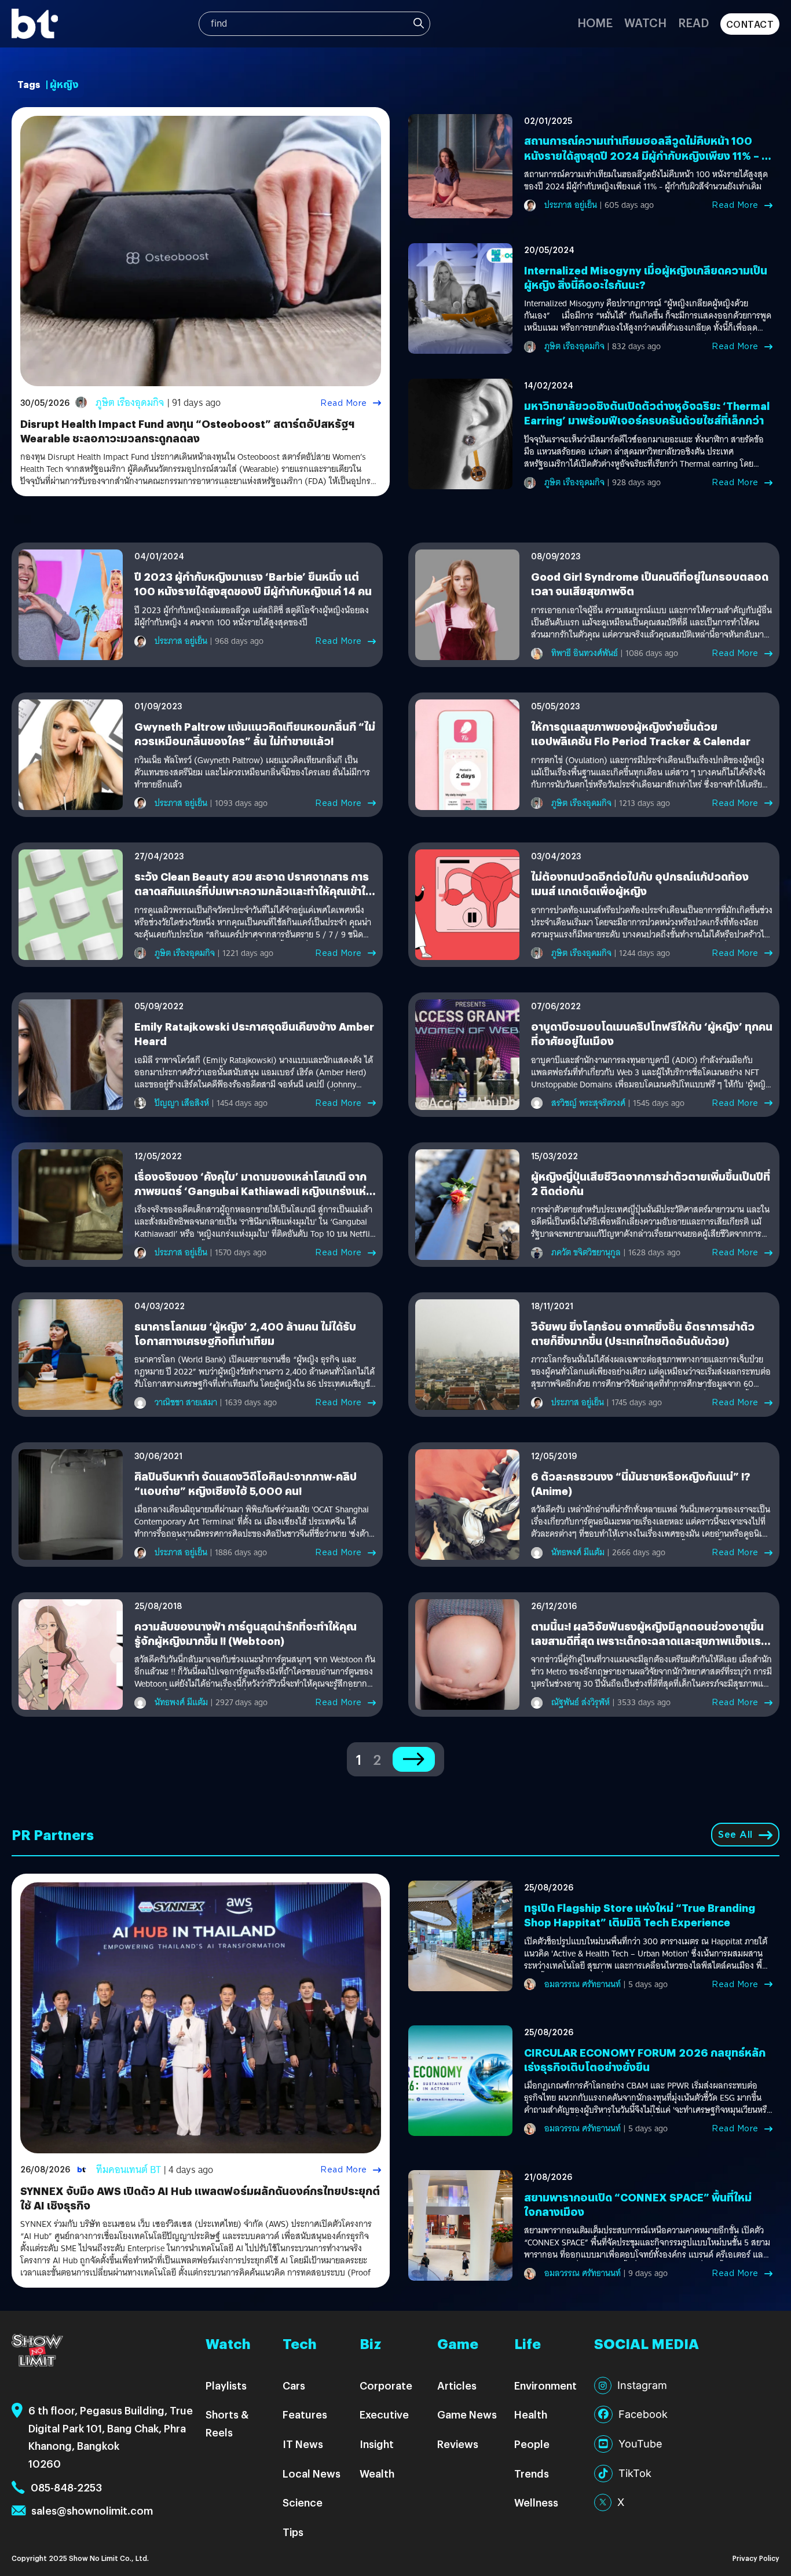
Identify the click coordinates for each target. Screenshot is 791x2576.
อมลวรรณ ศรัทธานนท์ (583, 1984)
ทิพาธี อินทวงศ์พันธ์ (585, 653)
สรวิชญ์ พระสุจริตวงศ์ (588, 1103)
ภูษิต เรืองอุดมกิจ (130, 403)
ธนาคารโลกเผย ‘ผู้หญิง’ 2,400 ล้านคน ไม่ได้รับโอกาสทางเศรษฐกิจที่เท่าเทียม (245, 1333)
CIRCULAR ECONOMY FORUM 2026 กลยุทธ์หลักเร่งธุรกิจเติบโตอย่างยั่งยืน (645, 2060)
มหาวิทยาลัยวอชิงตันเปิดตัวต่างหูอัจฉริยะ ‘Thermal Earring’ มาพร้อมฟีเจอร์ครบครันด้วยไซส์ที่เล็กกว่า (647, 413)
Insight (377, 2444)
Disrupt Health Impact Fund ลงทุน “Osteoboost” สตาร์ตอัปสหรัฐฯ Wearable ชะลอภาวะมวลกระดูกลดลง (187, 431)
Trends (532, 2473)
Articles (457, 2385)
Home (595, 22)
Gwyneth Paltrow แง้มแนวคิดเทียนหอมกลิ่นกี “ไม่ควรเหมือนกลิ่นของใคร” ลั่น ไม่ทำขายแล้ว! (255, 734)
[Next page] (414, 1759)
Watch (645, 22)
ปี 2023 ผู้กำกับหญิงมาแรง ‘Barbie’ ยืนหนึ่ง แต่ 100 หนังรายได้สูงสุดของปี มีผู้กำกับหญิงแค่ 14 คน (253, 584)
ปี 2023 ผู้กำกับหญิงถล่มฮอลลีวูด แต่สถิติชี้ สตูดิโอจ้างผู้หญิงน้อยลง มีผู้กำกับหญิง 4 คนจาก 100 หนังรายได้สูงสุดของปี (252, 617)
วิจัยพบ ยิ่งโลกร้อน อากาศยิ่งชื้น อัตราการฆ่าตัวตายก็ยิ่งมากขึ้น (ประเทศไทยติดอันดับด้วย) (643, 1333)
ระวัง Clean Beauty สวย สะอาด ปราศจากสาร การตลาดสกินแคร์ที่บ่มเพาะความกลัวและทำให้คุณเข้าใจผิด (253, 891)
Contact (750, 24)
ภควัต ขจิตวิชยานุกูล (586, 1252)
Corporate (386, 2385)
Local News (312, 2473)
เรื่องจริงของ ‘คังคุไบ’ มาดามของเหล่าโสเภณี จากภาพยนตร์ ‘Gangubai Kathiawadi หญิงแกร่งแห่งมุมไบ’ (250, 1191)
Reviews (458, 2444)
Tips (293, 2532)
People (532, 2444)
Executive (384, 2414)
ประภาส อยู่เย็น (571, 205)
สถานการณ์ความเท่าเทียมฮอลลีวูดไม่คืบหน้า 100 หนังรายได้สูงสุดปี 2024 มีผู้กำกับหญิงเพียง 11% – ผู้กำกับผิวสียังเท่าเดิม (647, 155)
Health (531, 2414)
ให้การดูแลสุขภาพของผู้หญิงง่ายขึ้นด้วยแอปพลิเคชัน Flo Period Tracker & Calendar (641, 734)
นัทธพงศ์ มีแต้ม (578, 1552)
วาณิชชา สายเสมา (186, 1402)
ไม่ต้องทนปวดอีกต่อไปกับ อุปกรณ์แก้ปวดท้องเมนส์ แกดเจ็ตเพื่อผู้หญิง (640, 884)
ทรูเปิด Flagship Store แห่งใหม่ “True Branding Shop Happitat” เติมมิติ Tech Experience (640, 1915)
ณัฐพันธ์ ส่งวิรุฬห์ (581, 1702)
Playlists (226, 2385)
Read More (344, 403)
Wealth (377, 2473)
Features (305, 2414)
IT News (303, 2444)
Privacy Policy (756, 2558)
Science (303, 2502)
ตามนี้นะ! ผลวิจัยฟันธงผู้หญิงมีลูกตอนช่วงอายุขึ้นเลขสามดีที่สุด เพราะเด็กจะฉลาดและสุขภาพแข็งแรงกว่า (649, 1641)
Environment (545, 2385)
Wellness (536, 2502)
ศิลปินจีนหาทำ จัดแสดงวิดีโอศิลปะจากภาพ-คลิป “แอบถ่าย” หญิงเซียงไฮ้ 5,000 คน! (246, 1483)
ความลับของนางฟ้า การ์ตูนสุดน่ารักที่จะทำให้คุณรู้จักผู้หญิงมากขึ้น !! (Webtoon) (246, 1633)
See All (735, 1835)
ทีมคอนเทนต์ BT (129, 2170)
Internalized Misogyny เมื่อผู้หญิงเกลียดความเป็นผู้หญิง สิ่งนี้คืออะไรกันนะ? (646, 277)
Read (693, 22)
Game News (467, 2414)
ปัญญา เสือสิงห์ (182, 1103)
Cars (294, 2385)
